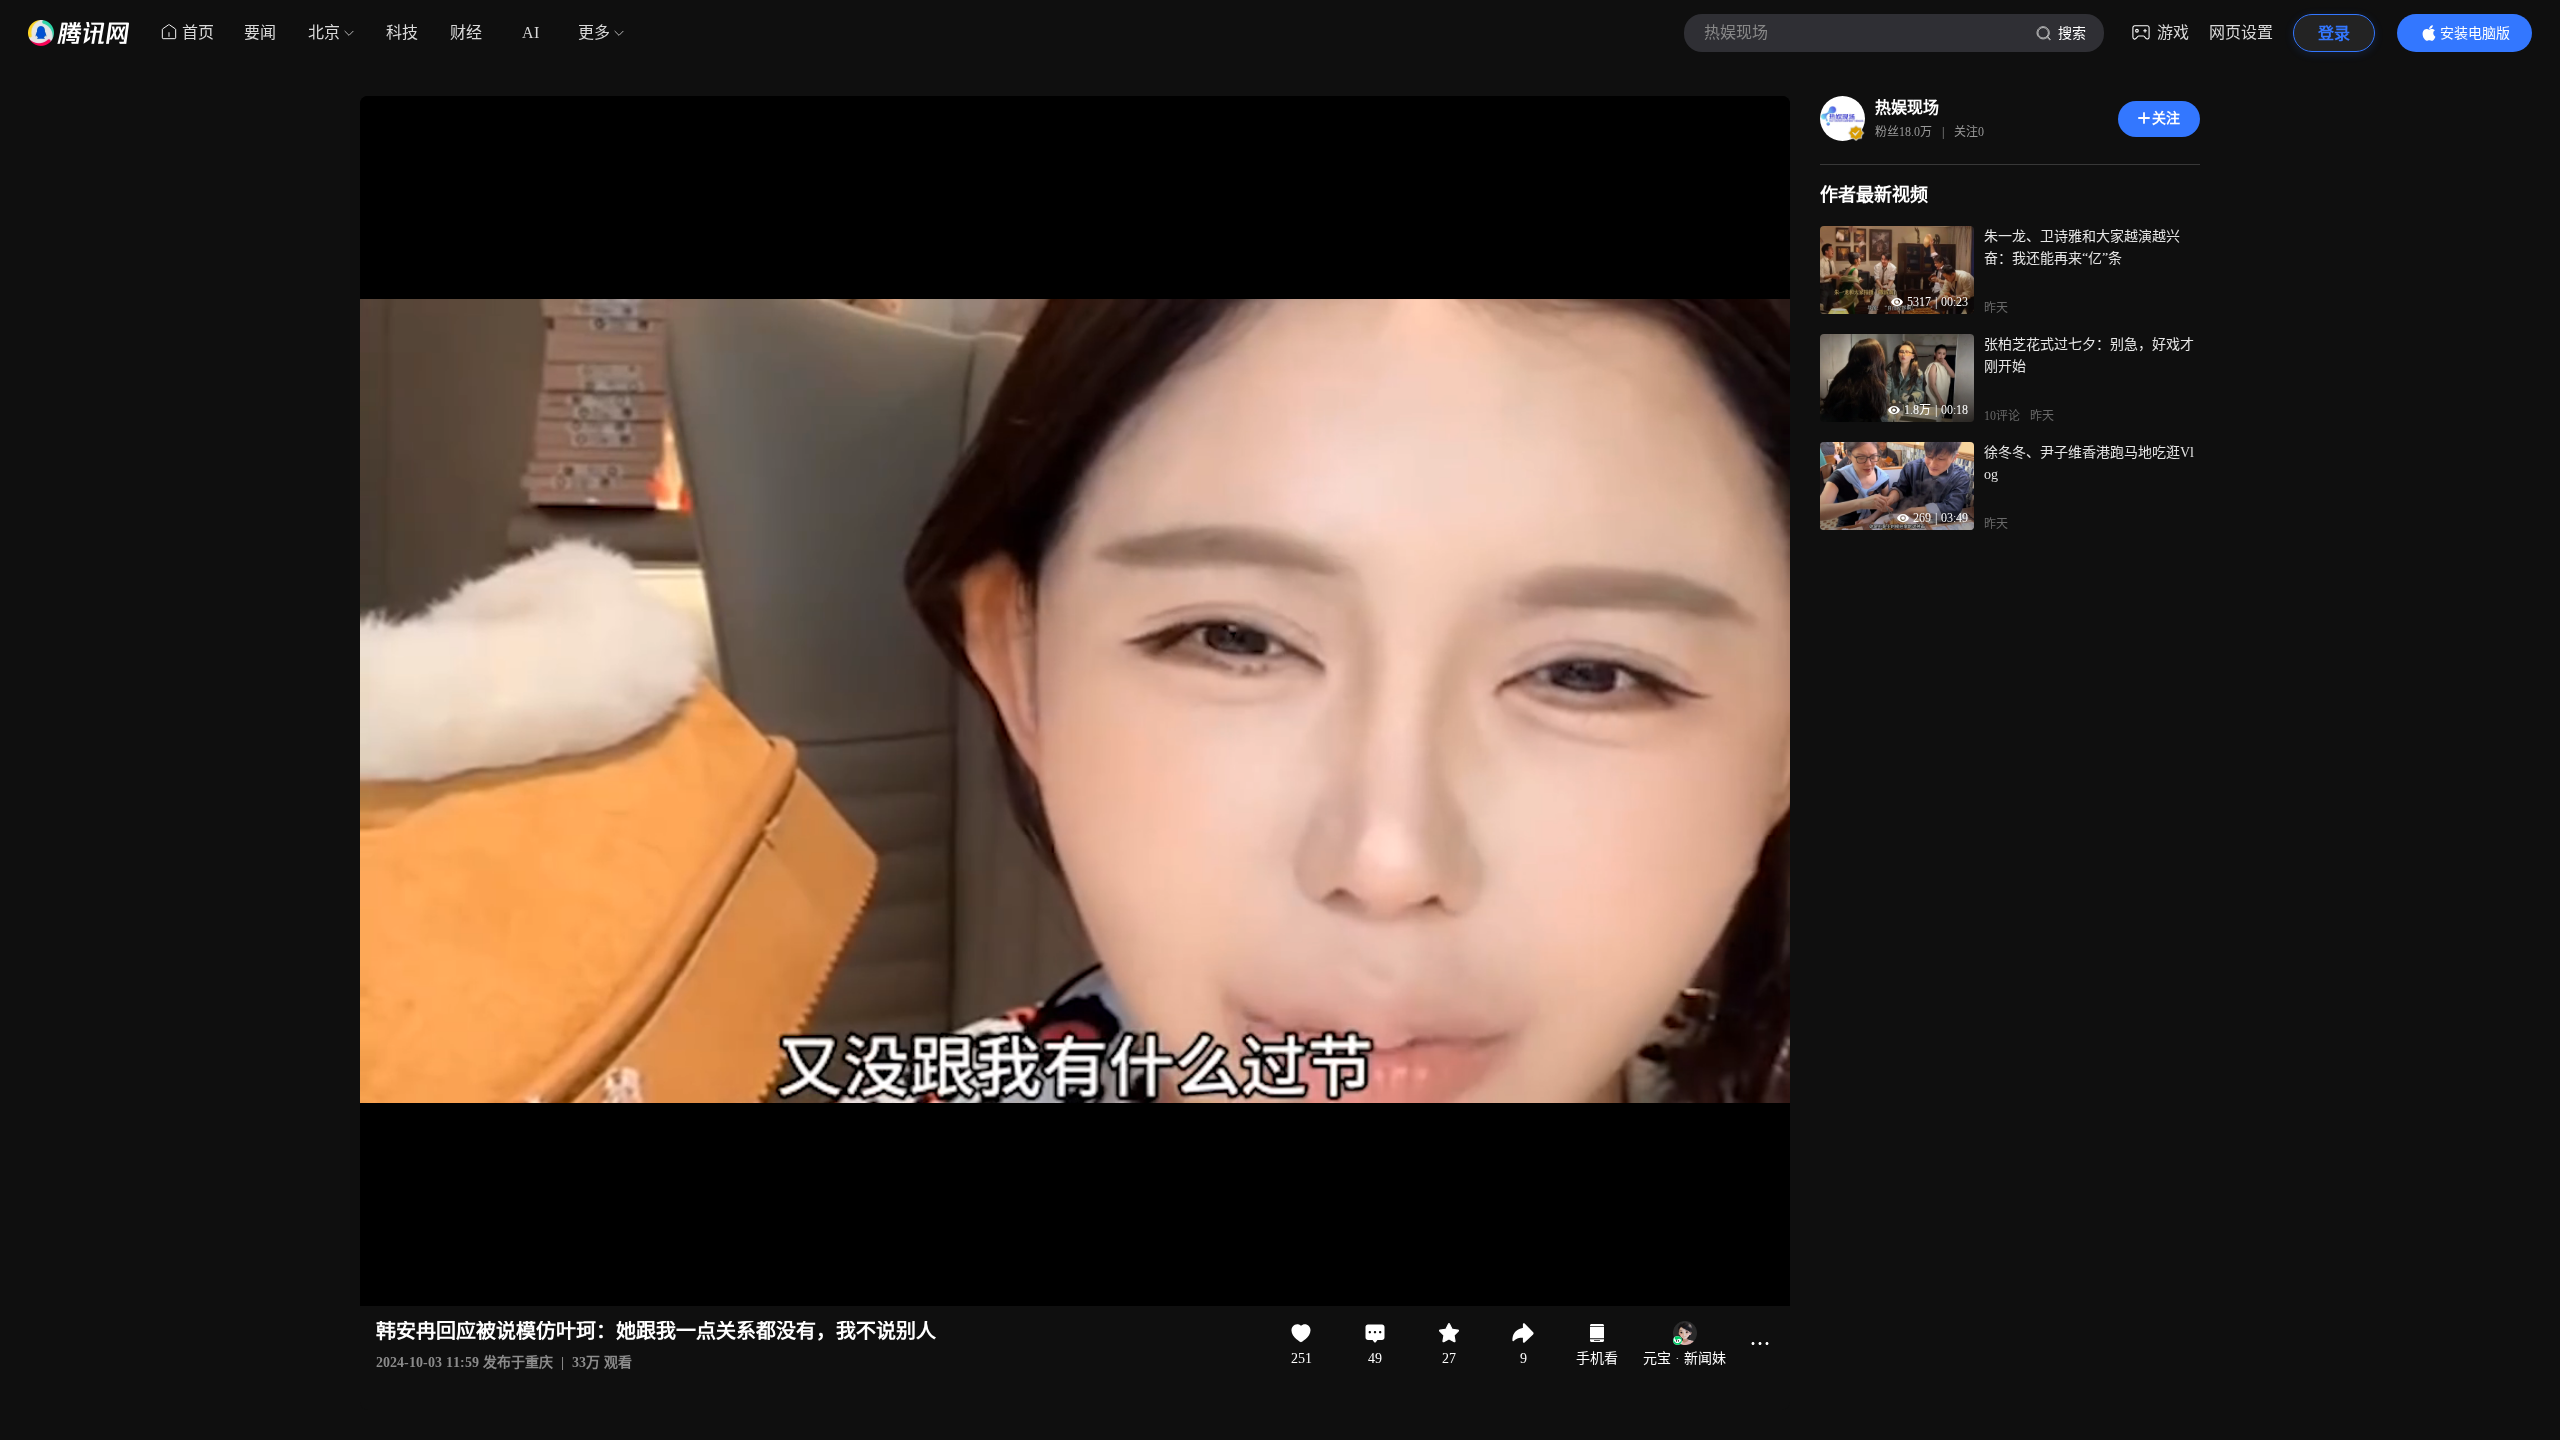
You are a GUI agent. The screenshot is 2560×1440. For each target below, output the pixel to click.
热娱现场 (1907, 107)
